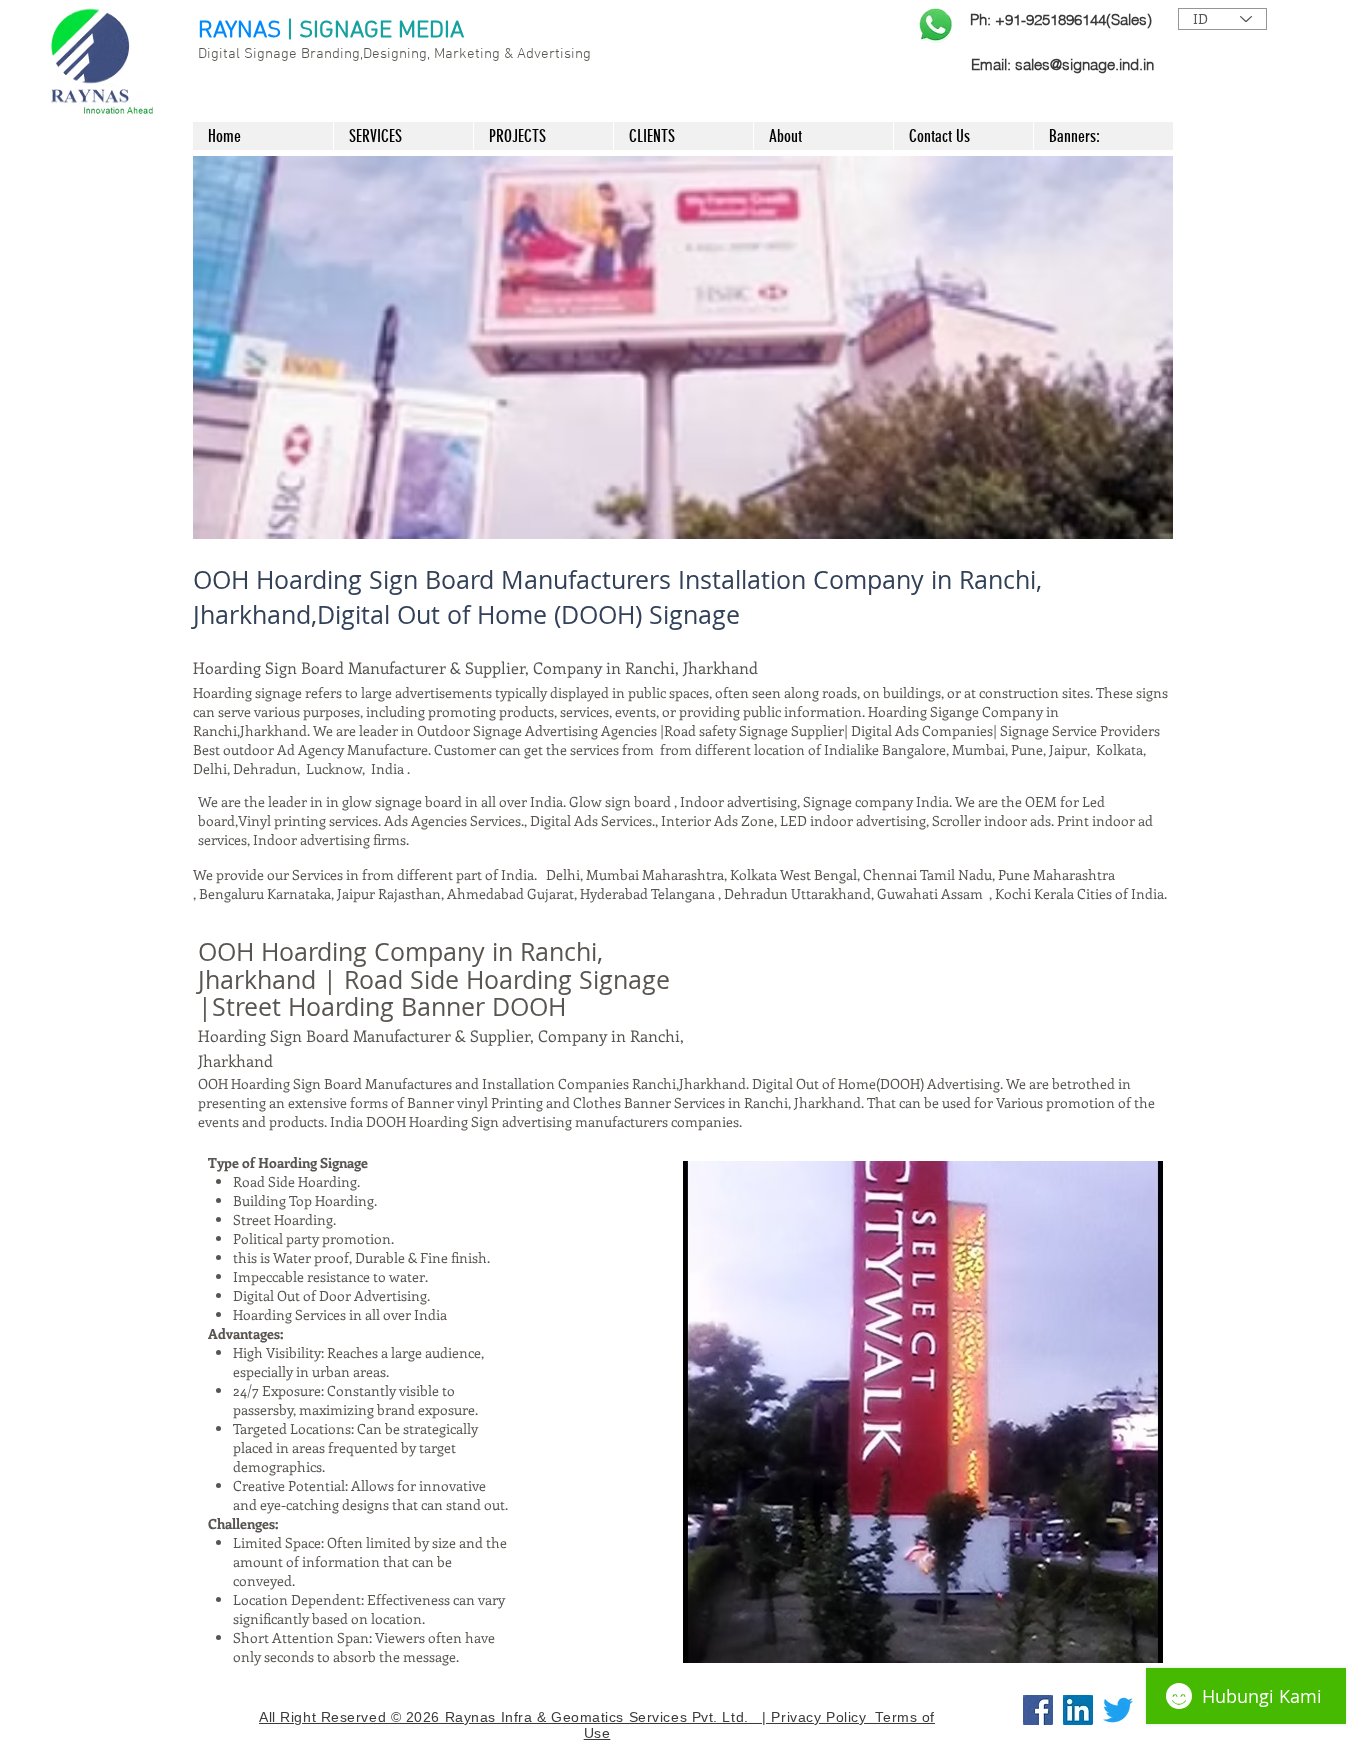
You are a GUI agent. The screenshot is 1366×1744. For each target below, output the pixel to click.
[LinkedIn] (1078, 1710)
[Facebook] (1038, 1710)
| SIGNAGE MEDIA (375, 31)
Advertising (554, 54)
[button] (683, 347)
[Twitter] (1118, 1710)
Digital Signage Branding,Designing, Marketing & (357, 54)
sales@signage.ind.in (1084, 64)
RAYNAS (239, 31)
